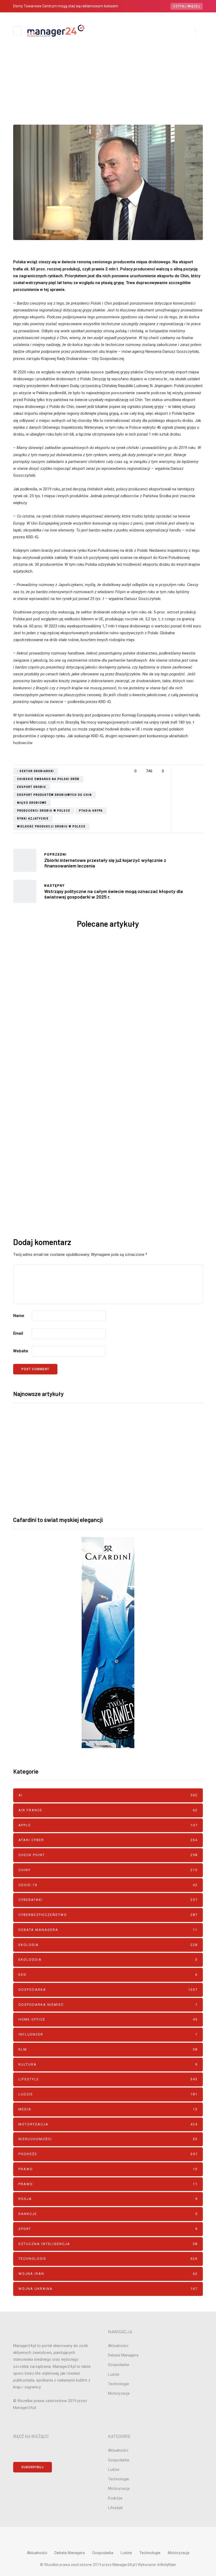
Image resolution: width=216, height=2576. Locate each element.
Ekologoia (108, 1960)
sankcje (108, 2214)
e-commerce (116, 73)
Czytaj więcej (187, 6)
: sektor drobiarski (36, 771)
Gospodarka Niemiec (108, 2005)
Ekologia (108, 1945)
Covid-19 (108, 1885)
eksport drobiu (32, 787)
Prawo (108, 2169)
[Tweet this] (186, 771)
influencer (108, 2034)
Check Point (108, 1855)
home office (108, 2019)
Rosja (108, 2199)
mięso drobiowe (32, 803)
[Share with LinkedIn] (200, 771)
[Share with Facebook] (180, 771)
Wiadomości (126, 73)
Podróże (108, 2154)
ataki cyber (108, 1840)
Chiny (108, 73)
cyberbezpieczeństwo (108, 1915)
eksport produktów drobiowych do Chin (55, 795)
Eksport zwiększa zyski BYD (155, 990)
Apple (108, 1825)
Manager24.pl (124, 2565)
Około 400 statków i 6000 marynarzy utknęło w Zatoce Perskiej (156, 1102)
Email (18, 1333)
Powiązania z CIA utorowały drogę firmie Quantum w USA (61, 998)
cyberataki (108, 1900)
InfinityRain (167, 2565)
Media (108, 2109)
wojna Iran (142, 1073)
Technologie (108, 2259)
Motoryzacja (108, 2124)
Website (21, 1351)
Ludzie (108, 2094)
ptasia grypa (91, 811)
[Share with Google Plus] (193, 771)
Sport (108, 2229)
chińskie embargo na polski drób (48, 779)
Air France (108, 1810)
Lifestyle (108, 2079)
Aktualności (99, 73)
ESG (108, 1975)
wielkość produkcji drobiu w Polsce (51, 826)
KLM (108, 2049)
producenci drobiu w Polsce (44, 811)
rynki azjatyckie (33, 819)
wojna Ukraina (108, 2289)
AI (108, 1795)
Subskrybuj (125, 1203)
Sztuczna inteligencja (108, 2244)
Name (19, 1316)
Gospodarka (108, 1990)
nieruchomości (108, 2139)
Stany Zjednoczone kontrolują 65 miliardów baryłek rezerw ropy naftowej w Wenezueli (61, 1106)
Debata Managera (108, 1930)
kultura (108, 2064)
